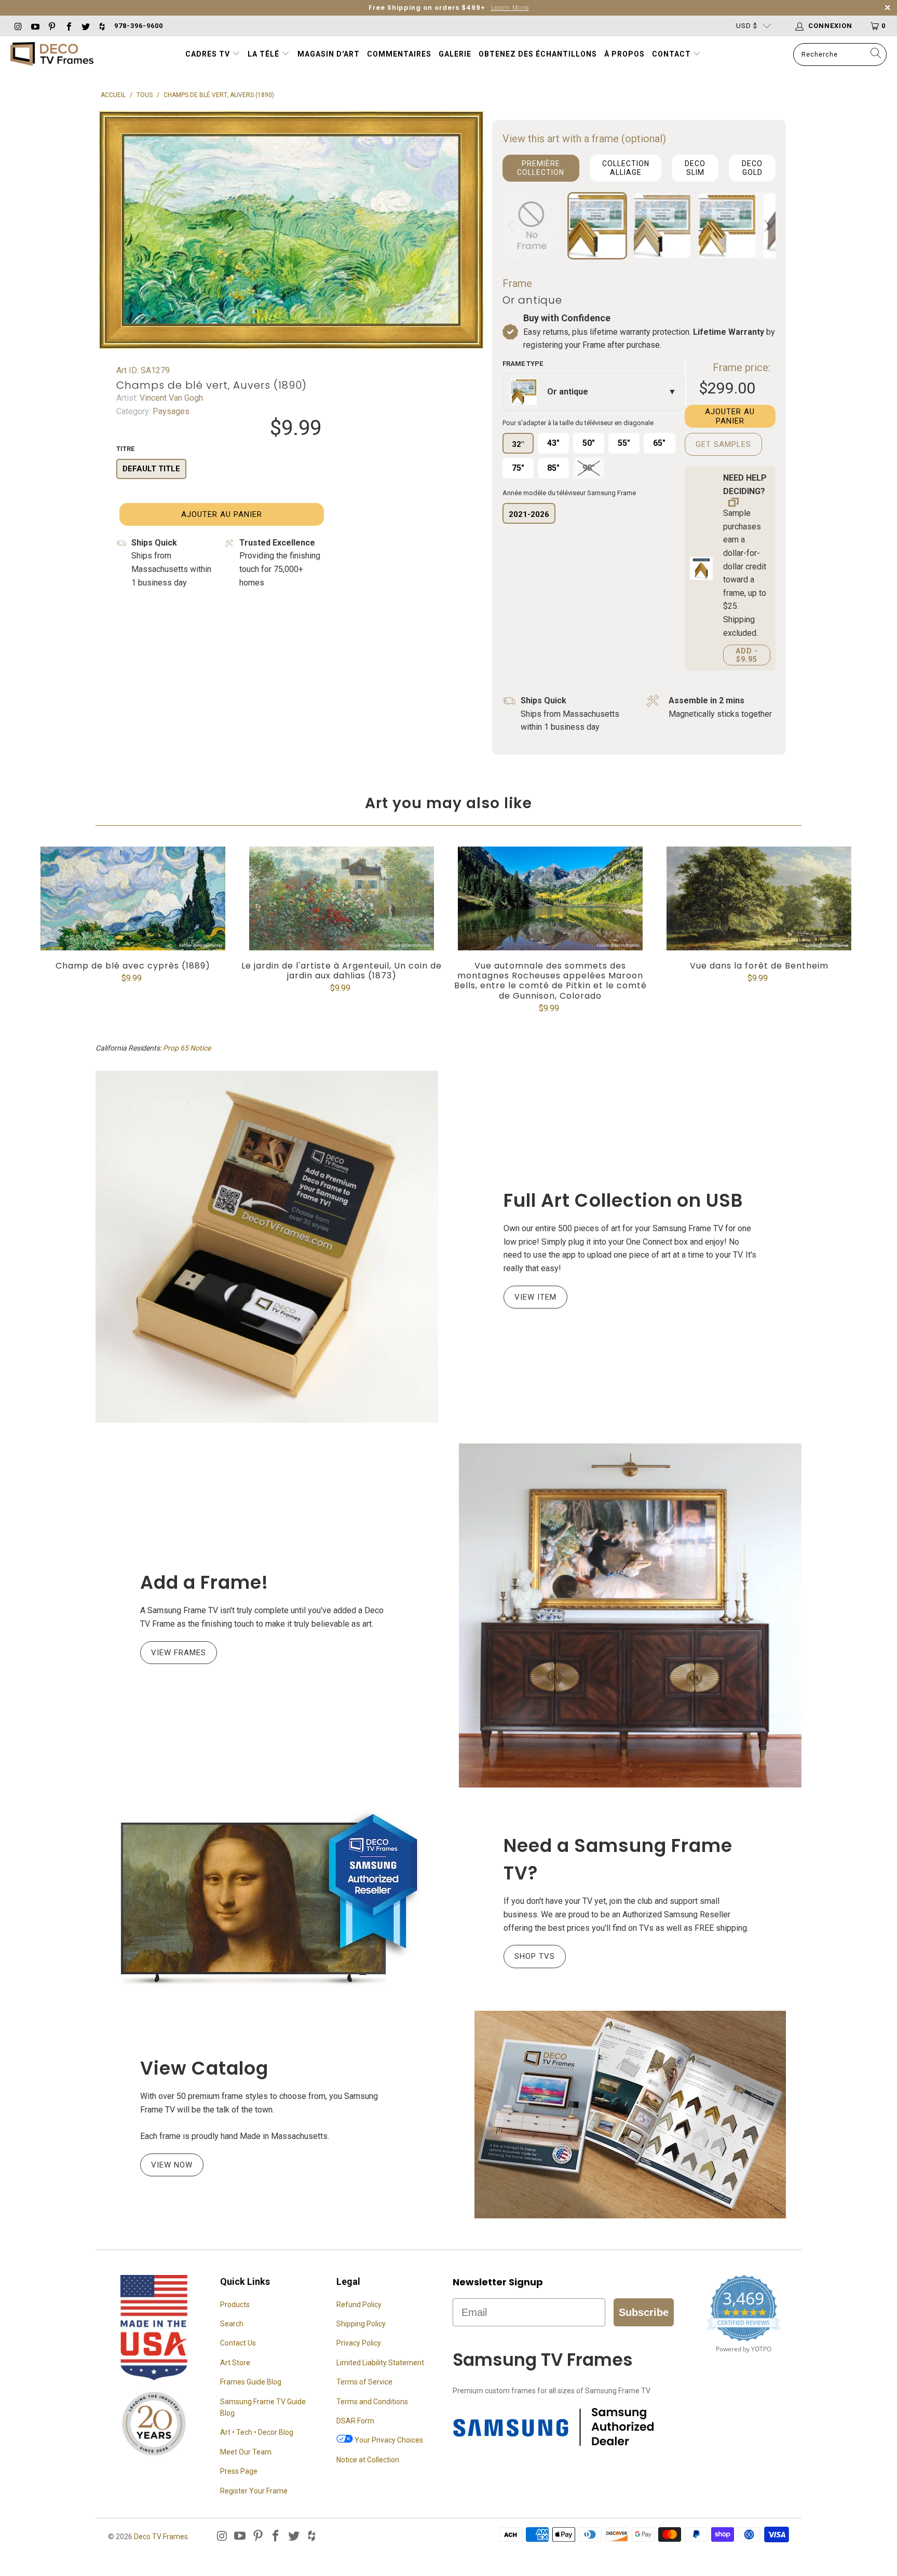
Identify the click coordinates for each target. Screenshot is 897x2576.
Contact (672, 54)
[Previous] (512, 226)
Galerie (455, 54)
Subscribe (644, 2312)
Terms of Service (364, 2382)
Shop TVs (535, 1956)
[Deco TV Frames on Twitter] (85, 26)
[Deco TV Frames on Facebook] (68, 26)
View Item (535, 1297)
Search (232, 2324)
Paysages (170, 411)
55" (624, 443)
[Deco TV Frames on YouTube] (34, 26)
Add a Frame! (204, 1582)
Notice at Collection (368, 2460)
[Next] (766, 226)
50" (589, 443)
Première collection (541, 168)
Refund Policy (359, 2305)
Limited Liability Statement (380, 2363)
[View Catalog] (630, 2115)
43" (553, 443)
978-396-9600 (139, 26)
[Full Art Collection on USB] (267, 1247)
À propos (624, 54)
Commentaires (399, 54)
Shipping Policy (361, 2324)
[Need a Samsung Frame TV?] (267, 1899)
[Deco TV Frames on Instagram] (18, 26)
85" (553, 468)
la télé (264, 54)
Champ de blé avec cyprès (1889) (133, 898)
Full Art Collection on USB (623, 1200)
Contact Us (238, 2343)
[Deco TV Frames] (52, 55)
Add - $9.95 (747, 655)
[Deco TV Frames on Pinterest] (51, 26)
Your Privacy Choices (388, 2440)
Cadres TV (208, 54)
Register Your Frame (254, 2491)
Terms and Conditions (372, 2402)
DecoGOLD (752, 168)
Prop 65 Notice (187, 1048)
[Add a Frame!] (630, 1616)
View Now (172, 2165)
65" (659, 443)
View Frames (179, 1653)
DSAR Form (355, 2421)
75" (518, 468)
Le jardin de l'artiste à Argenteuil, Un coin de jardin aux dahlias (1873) (342, 898)
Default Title (151, 469)
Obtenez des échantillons (538, 54)
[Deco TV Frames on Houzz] (102, 26)
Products (235, 2305)
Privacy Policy (359, 2343)
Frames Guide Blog (251, 2382)
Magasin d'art (329, 54)
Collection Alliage (626, 168)
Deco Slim (695, 168)
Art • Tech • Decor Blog (257, 2432)
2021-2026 (529, 514)
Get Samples (723, 444)
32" (518, 444)
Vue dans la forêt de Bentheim (759, 898)
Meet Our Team (246, 2452)
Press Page (239, 2471)
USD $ (747, 26)
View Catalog (204, 2068)
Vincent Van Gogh (170, 398)
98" (589, 468)
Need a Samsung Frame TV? (618, 1859)
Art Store (235, 2363)
